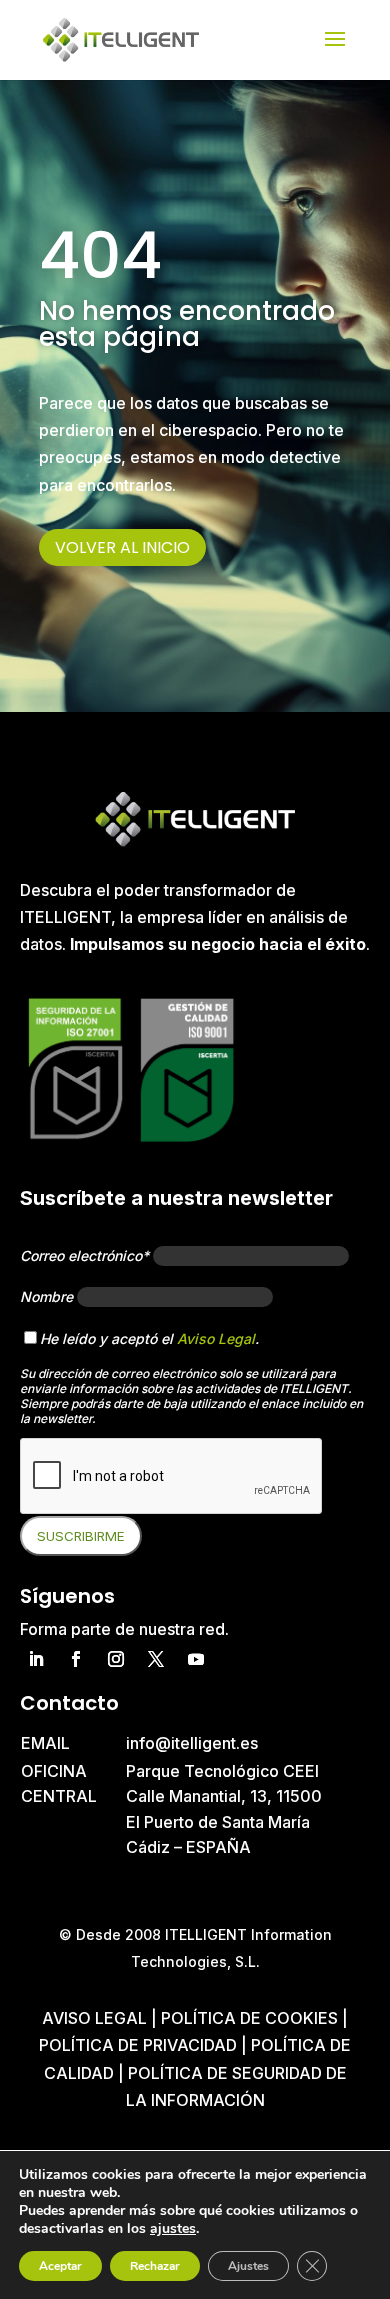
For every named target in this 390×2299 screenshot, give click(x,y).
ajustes (173, 2229)
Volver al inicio (122, 547)
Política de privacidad (138, 2045)
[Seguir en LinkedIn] (36, 1659)
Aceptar (60, 2266)
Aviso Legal (216, 1338)
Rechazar (155, 2266)
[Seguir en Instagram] (116, 1659)
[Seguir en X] (156, 1659)
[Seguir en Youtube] (196, 1659)
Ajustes (248, 2266)
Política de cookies (251, 2018)
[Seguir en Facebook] (76, 1659)
